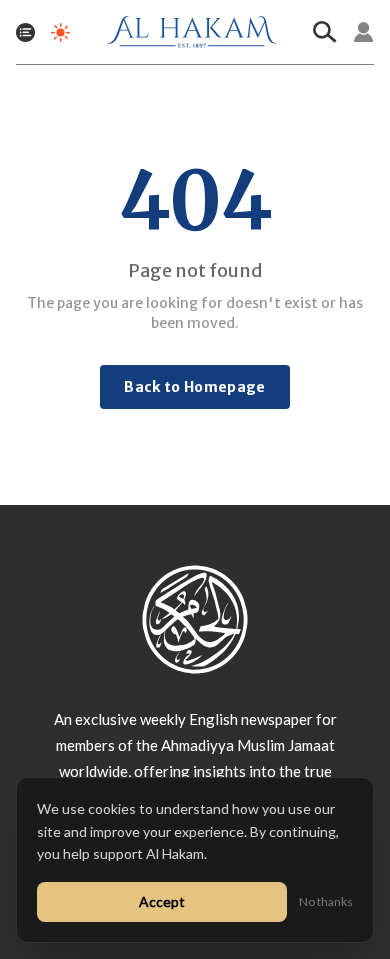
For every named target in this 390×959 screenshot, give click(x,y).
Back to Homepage (195, 387)
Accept (162, 901)
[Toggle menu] (25, 32)
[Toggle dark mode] (60, 32)
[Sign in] (364, 32)
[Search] (325, 32)
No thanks (326, 901)
